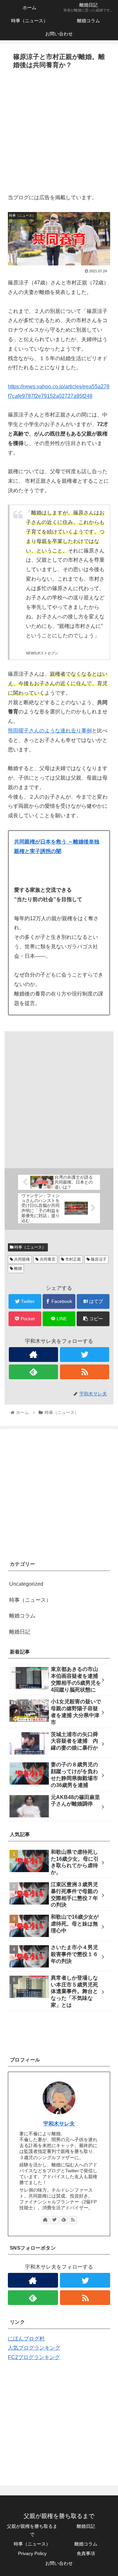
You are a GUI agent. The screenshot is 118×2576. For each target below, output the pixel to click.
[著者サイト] (33, 1355)
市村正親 (73, 1259)
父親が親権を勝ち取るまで (32, 2530)
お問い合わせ (59, 2563)
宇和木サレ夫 (59, 2124)
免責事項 (86, 2553)
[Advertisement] (59, 134)
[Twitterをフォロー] (85, 1355)
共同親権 (21, 1259)
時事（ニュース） (30, 1247)
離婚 (18, 1269)
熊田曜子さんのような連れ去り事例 (50, 731)
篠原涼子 (98, 1259)
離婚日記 (20, 1632)
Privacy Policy (32, 2553)
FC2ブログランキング (34, 2357)
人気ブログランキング (34, 2348)
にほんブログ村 (26, 2339)
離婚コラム (22, 1616)
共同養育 (47, 1259)
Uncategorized (26, 1584)
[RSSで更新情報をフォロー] (85, 1372)
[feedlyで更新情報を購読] (33, 1372)
